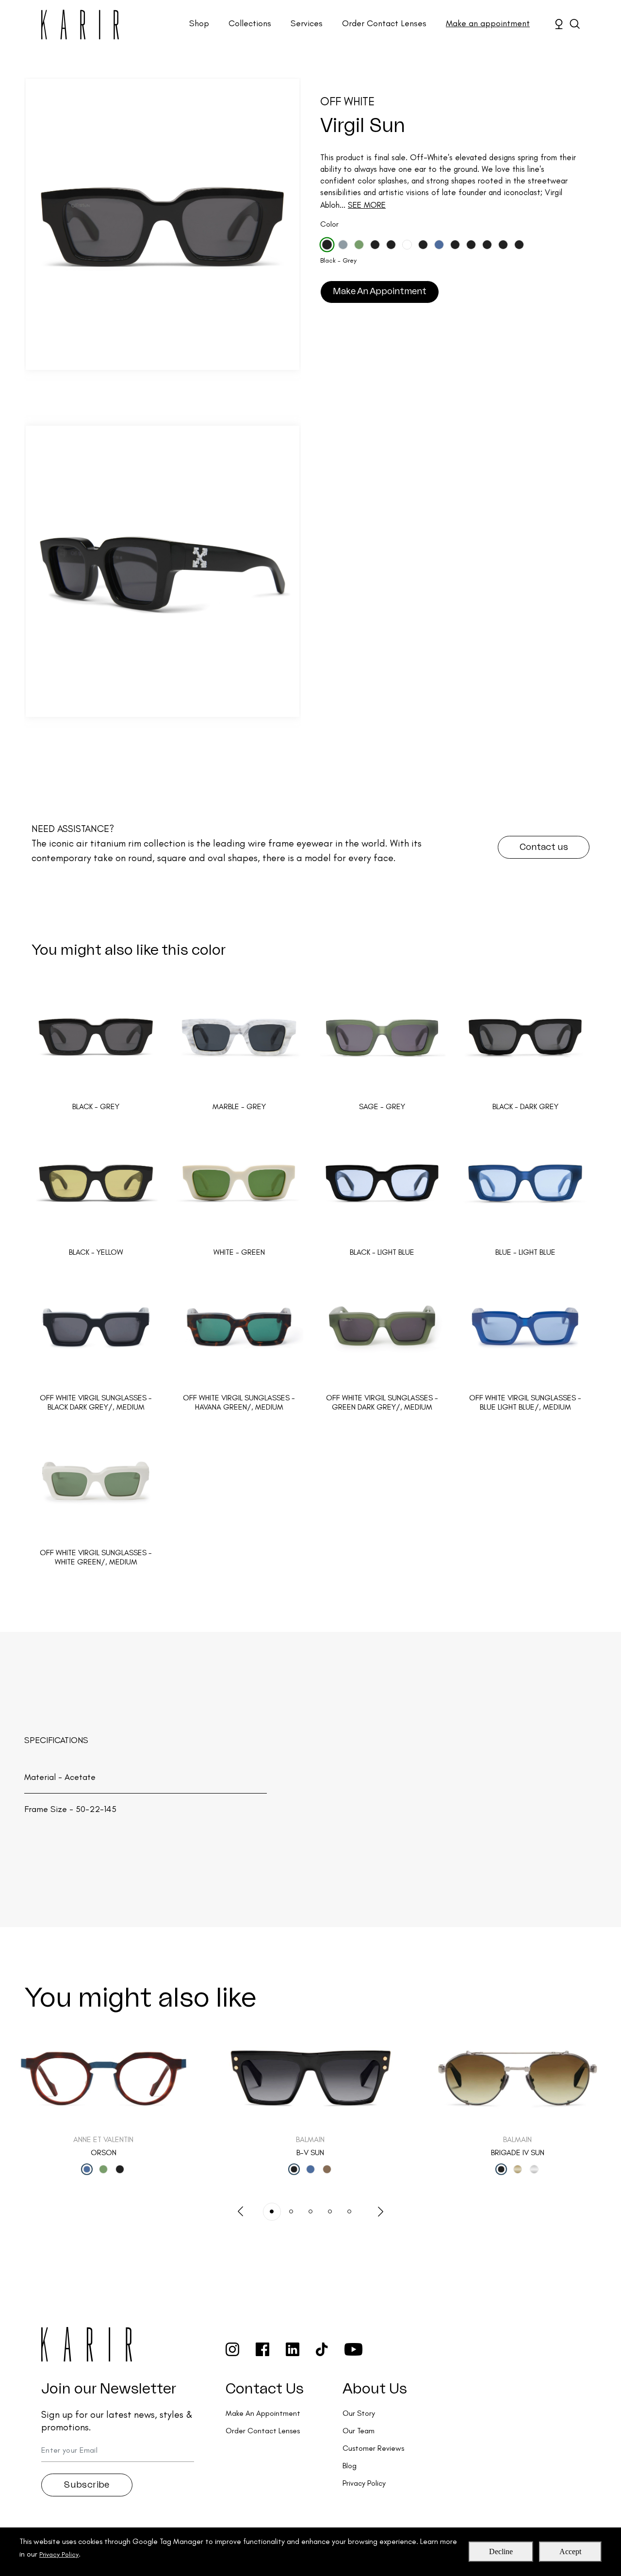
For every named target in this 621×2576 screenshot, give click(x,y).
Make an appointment (488, 23)
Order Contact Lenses (384, 23)
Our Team (359, 2431)
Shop (199, 23)
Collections (250, 23)
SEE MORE (367, 205)
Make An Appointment (380, 291)
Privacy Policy (59, 2554)
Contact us (544, 847)
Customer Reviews (373, 2448)
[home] (80, 25)
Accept (570, 2551)
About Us (375, 2389)
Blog (350, 2466)
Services (307, 23)
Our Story (359, 2413)
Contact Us (265, 2389)
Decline (501, 2551)
